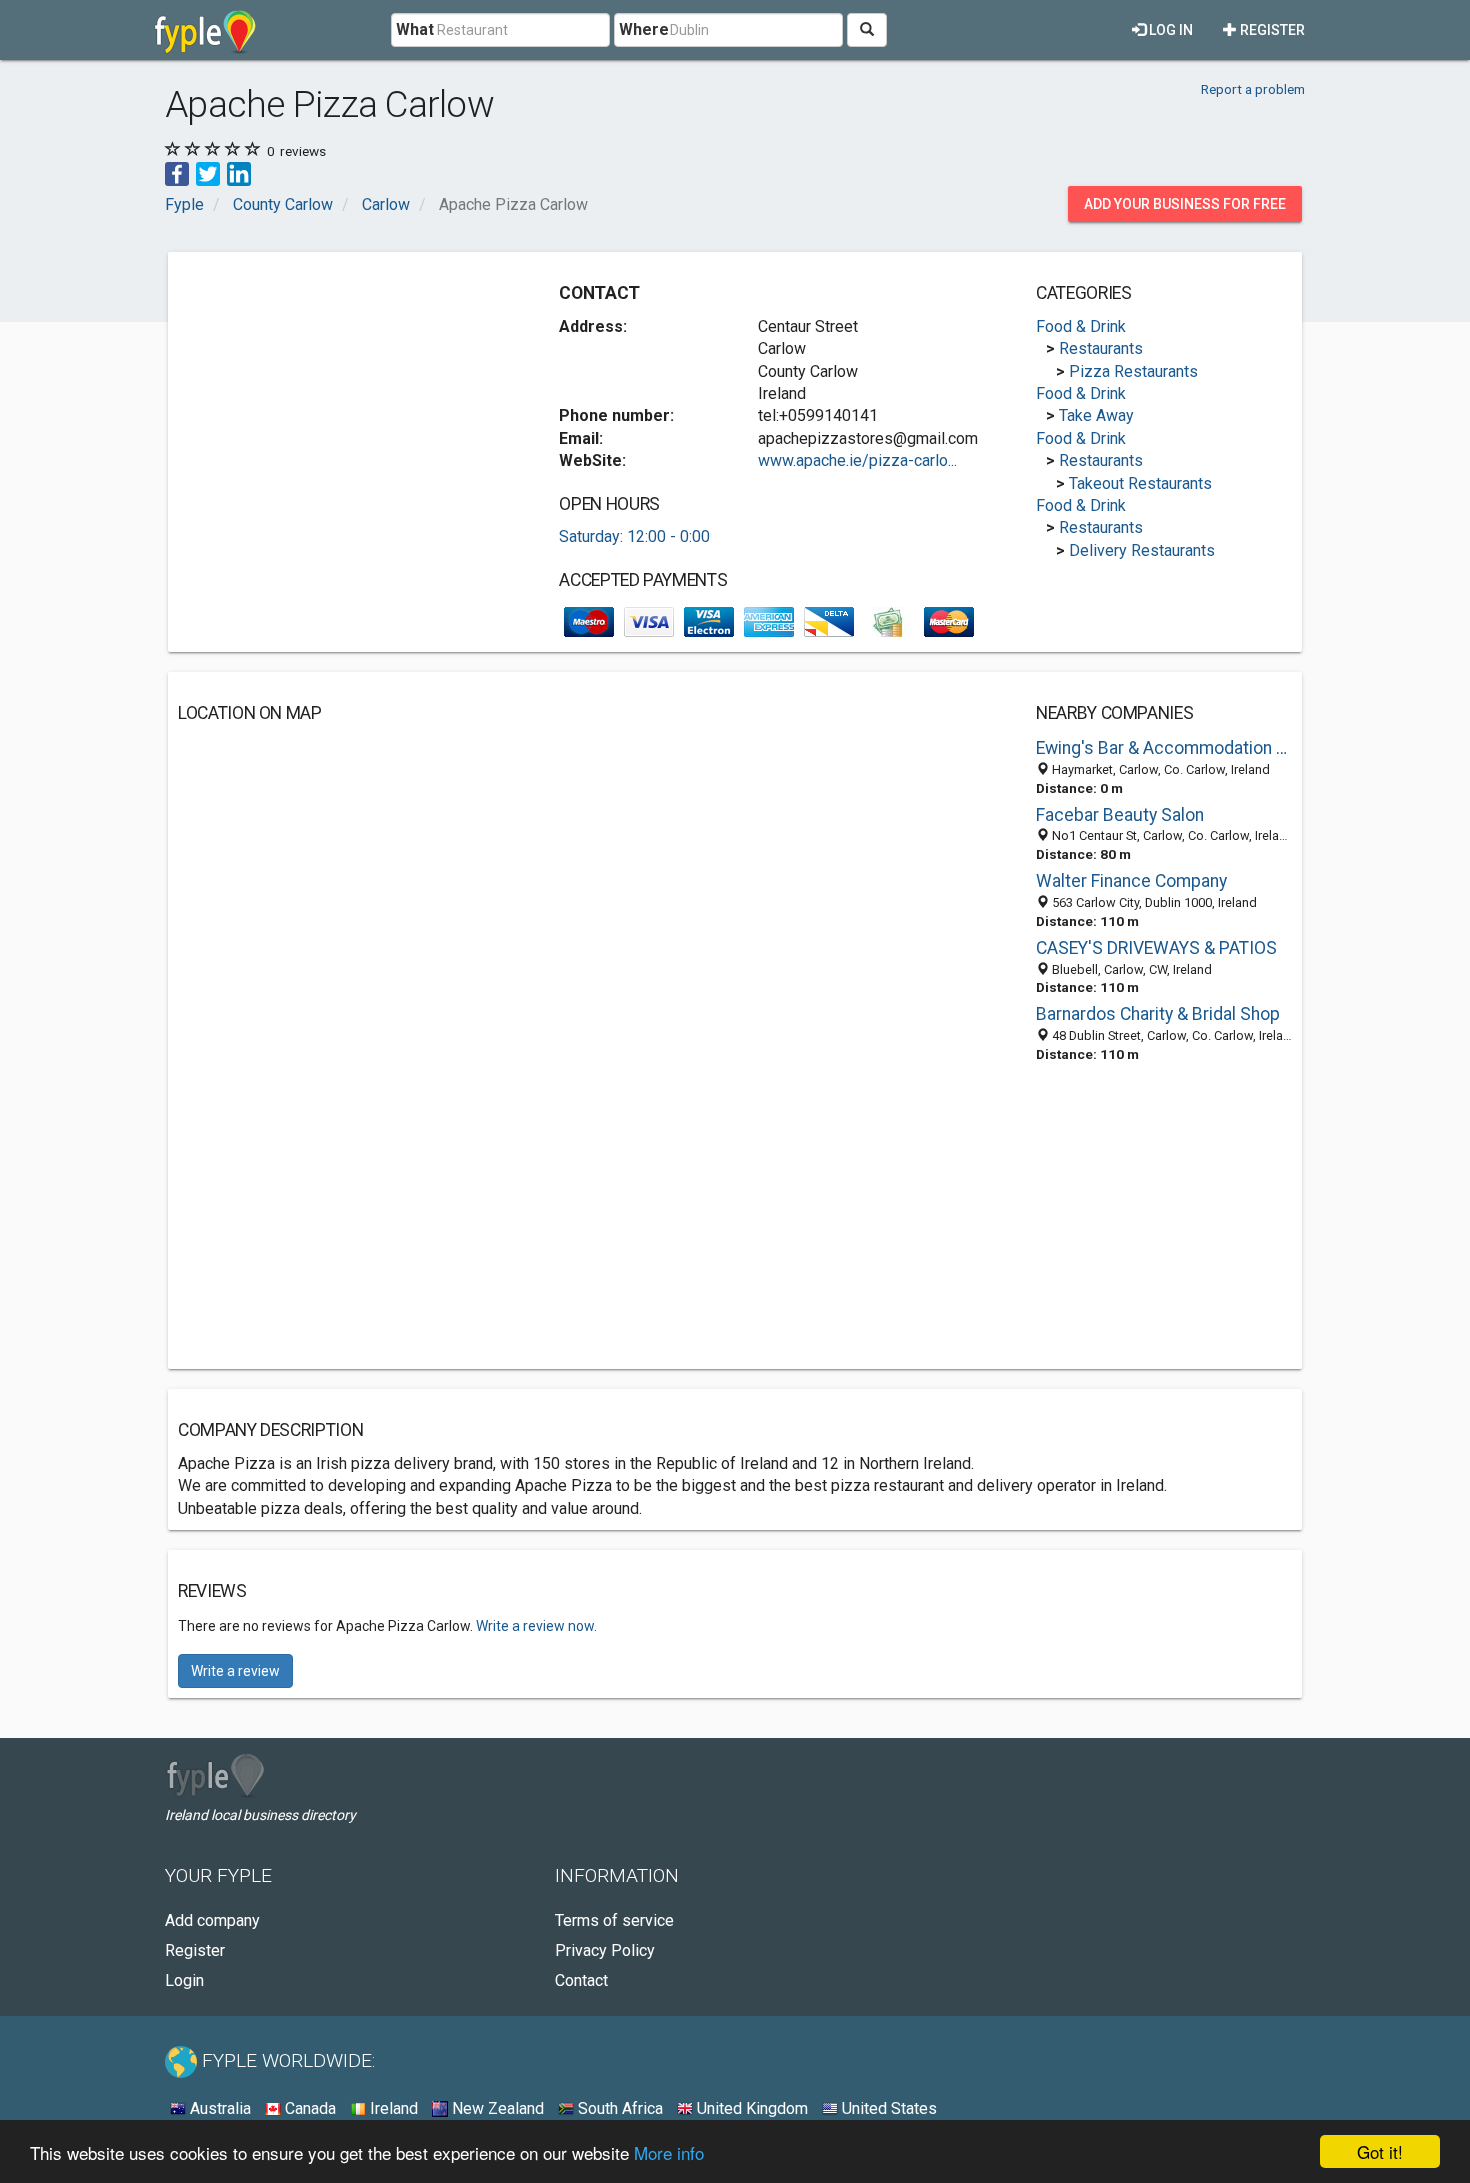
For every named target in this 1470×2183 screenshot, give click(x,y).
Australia (218, 2108)
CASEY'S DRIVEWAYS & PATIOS (1156, 948)
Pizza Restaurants (1133, 371)
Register (1271, 30)
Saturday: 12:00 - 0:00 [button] (634, 536)
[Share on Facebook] (177, 172)
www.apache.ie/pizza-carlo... (857, 460)
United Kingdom (750, 2108)
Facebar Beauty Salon (1120, 815)
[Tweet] (208, 172)
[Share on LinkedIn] (239, 172)
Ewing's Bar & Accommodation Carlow (1164, 748)
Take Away (1096, 415)
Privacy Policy (605, 1950)
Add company (212, 1920)
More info (669, 2152)
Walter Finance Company (1131, 881)
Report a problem (1253, 89)
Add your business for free (1185, 204)
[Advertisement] (346, 402)
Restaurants (1101, 348)
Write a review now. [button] (536, 1626)
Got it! (1380, 2151)
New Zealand (496, 2108)
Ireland (392, 2108)
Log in (1169, 30)
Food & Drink (1081, 326)
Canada (308, 2108)
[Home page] (205, 30)
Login (184, 1980)
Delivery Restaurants (1142, 550)
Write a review (235, 1671)
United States (887, 2108)
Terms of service (614, 1920)
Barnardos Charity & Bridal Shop (1158, 1014)
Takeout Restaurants (1140, 483)
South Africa (618, 2108)
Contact (581, 1980)
